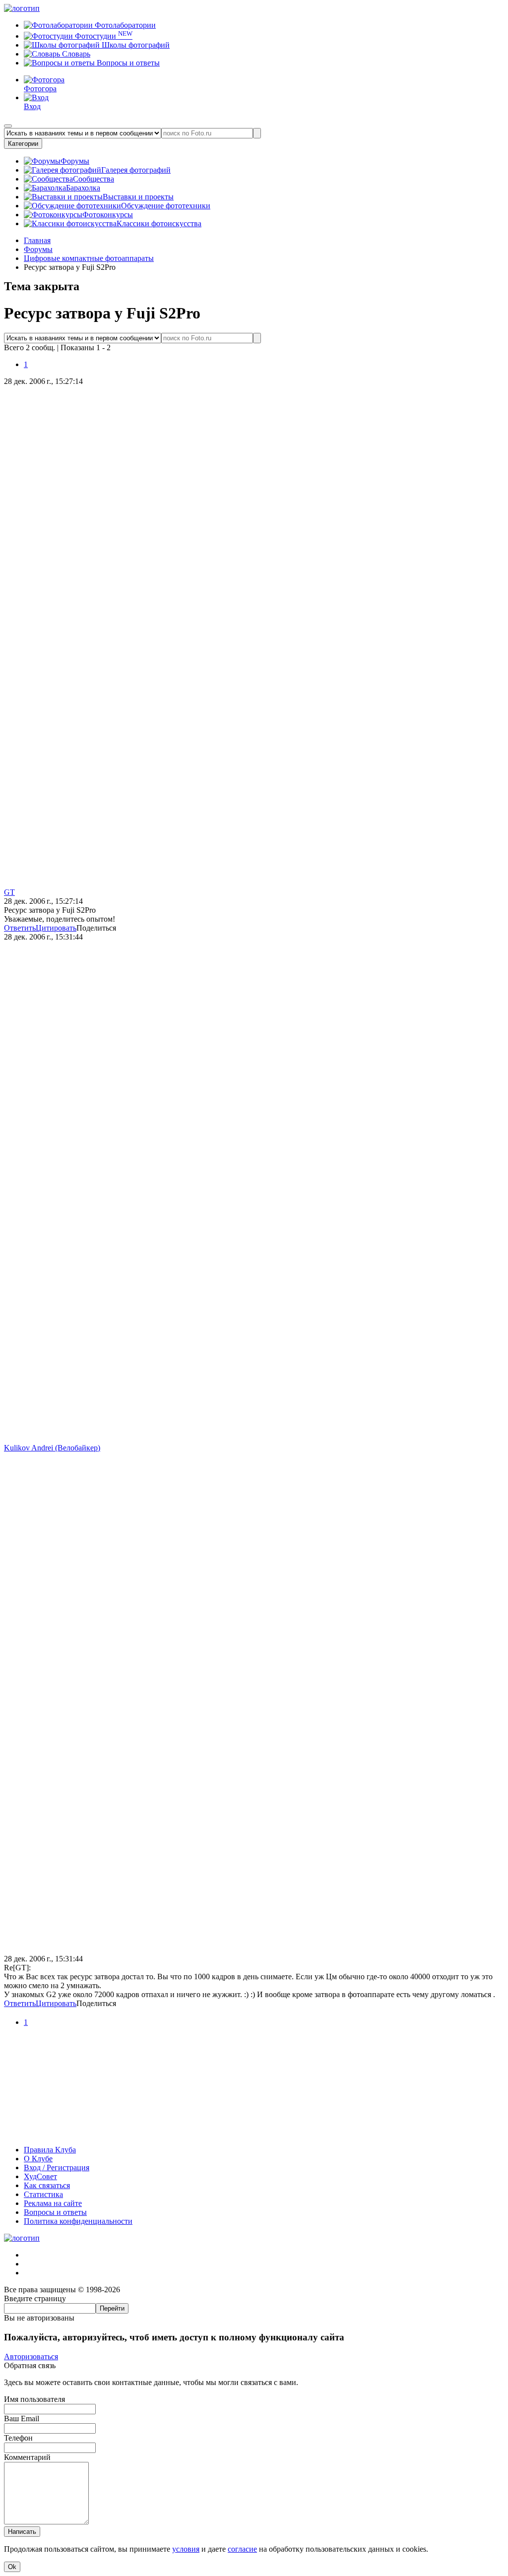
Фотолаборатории (124, 25)
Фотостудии (103, 36)
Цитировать (56, 928)
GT (9, 892)
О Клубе (38, 2159)
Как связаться (47, 2185)
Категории (23, 144)
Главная (37, 240)
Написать (22, 2532)
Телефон (18, 2438)
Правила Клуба (50, 2150)
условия (186, 2549)
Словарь (75, 54)
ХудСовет (40, 2176)
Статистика (43, 2194)
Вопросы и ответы (127, 63)
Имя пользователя (34, 2399)
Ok (12, 2567)
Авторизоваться (31, 2356)
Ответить (20, 928)
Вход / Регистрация (57, 2168)
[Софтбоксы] (254, 2133)
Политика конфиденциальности (78, 2221)
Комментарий (27, 2457)
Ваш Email (22, 2419)
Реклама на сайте (53, 2203)
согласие (242, 2549)
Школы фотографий (135, 45)
